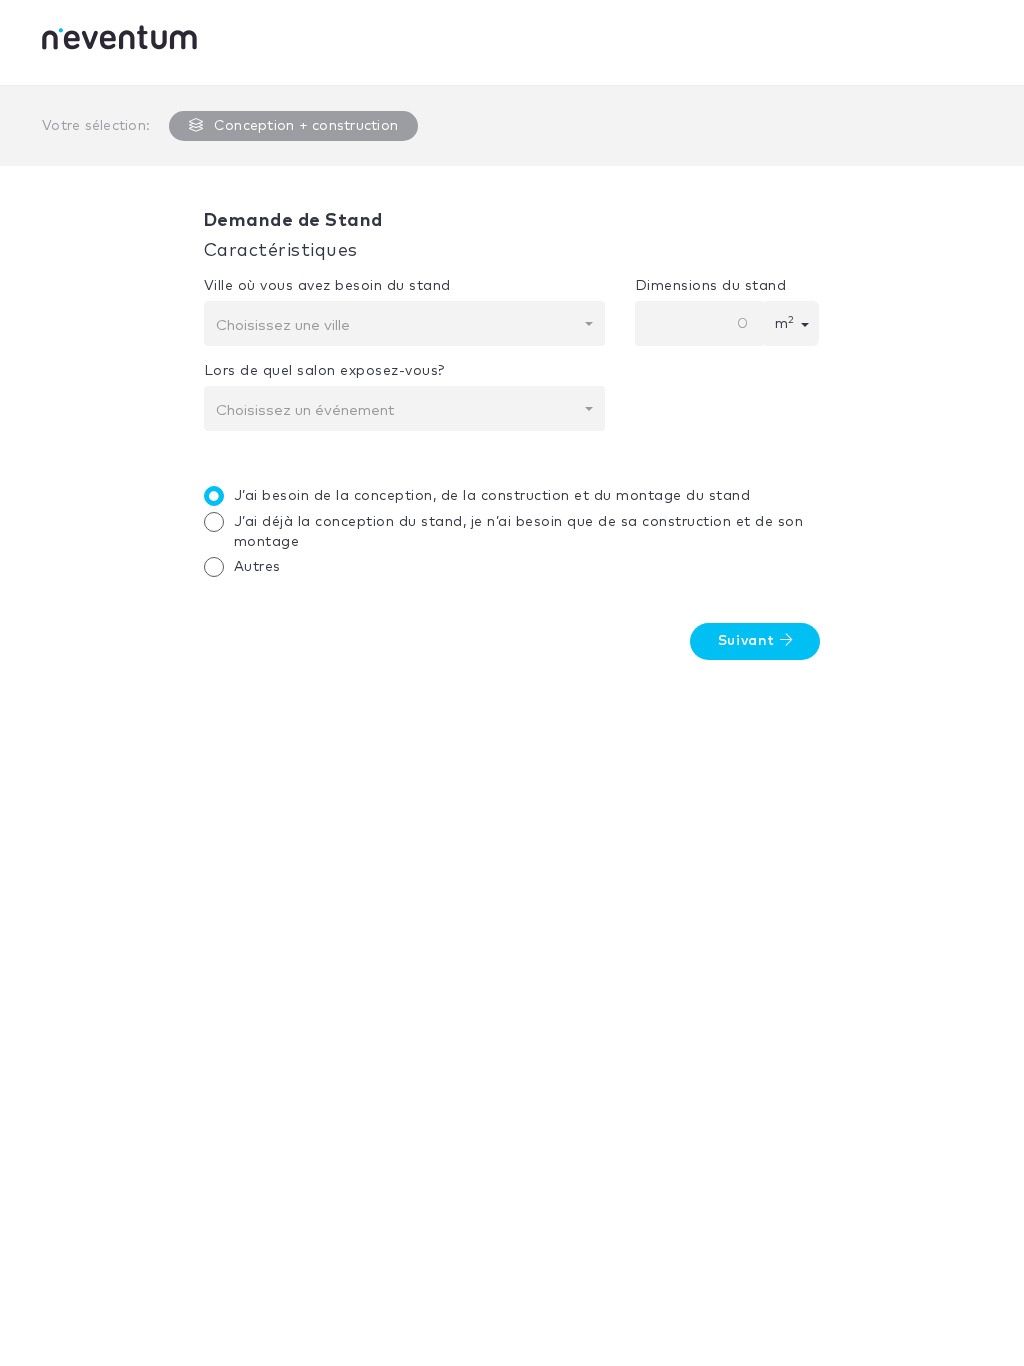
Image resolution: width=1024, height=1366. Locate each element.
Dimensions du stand (711, 286)
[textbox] (398, 326)
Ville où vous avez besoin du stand (327, 286)
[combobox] (404, 323)
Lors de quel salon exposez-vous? (324, 371)
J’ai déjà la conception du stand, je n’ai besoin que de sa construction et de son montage (519, 532)
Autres (257, 567)
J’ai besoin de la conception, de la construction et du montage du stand (492, 496)
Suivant (749, 641)
